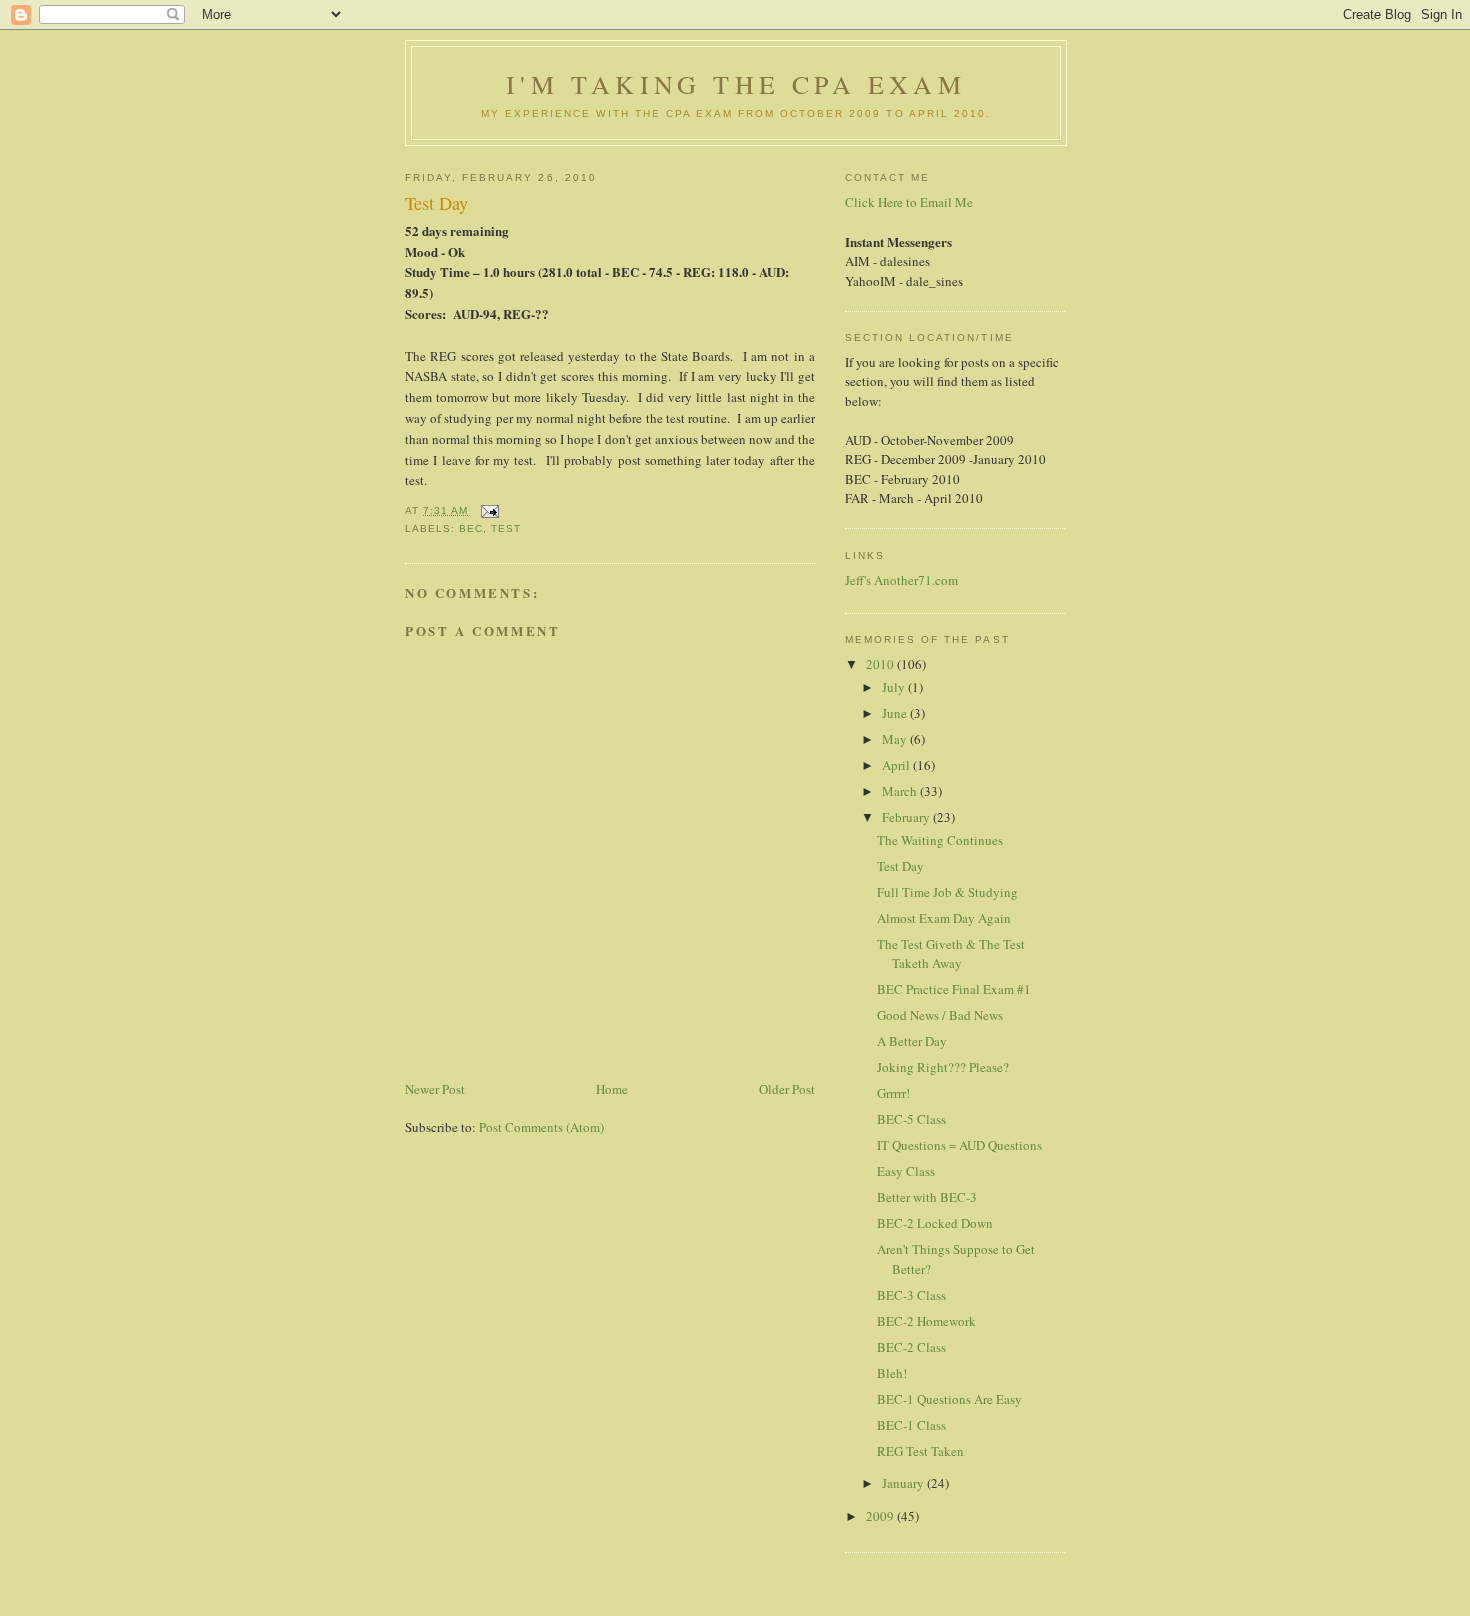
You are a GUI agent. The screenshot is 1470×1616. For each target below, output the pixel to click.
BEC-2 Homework (926, 1321)
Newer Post (435, 1089)
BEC (471, 528)
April (897, 765)
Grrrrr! (893, 1093)
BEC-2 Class (911, 1347)
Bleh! (892, 1373)
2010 (881, 664)
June (896, 713)
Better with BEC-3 (927, 1197)
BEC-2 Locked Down (935, 1223)
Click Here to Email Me (909, 202)
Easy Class (906, 1171)
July (895, 687)
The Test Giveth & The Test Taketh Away (951, 954)
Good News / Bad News (940, 1015)
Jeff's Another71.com (901, 580)
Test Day (900, 866)
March (901, 791)
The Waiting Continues (940, 840)
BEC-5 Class (911, 1119)
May (896, 739)
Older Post (787, 1089)
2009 (881, 1516)
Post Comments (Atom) (541, 1127)
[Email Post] (489, 510)
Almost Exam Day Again (944, 918)
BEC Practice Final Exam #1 (954, 989)
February (907, 817)
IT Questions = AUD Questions (959, 1145)
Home (612, 1089)
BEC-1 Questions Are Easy (949, 1399)
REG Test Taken (920, 1451)
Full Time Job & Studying (947, 892)
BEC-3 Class (911, 1295)
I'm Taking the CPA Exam (736, 84)
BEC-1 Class (911, 1425)
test (506, 528)
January (904, 1483)
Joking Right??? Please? (943, 1067)
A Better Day (912, 1041)
